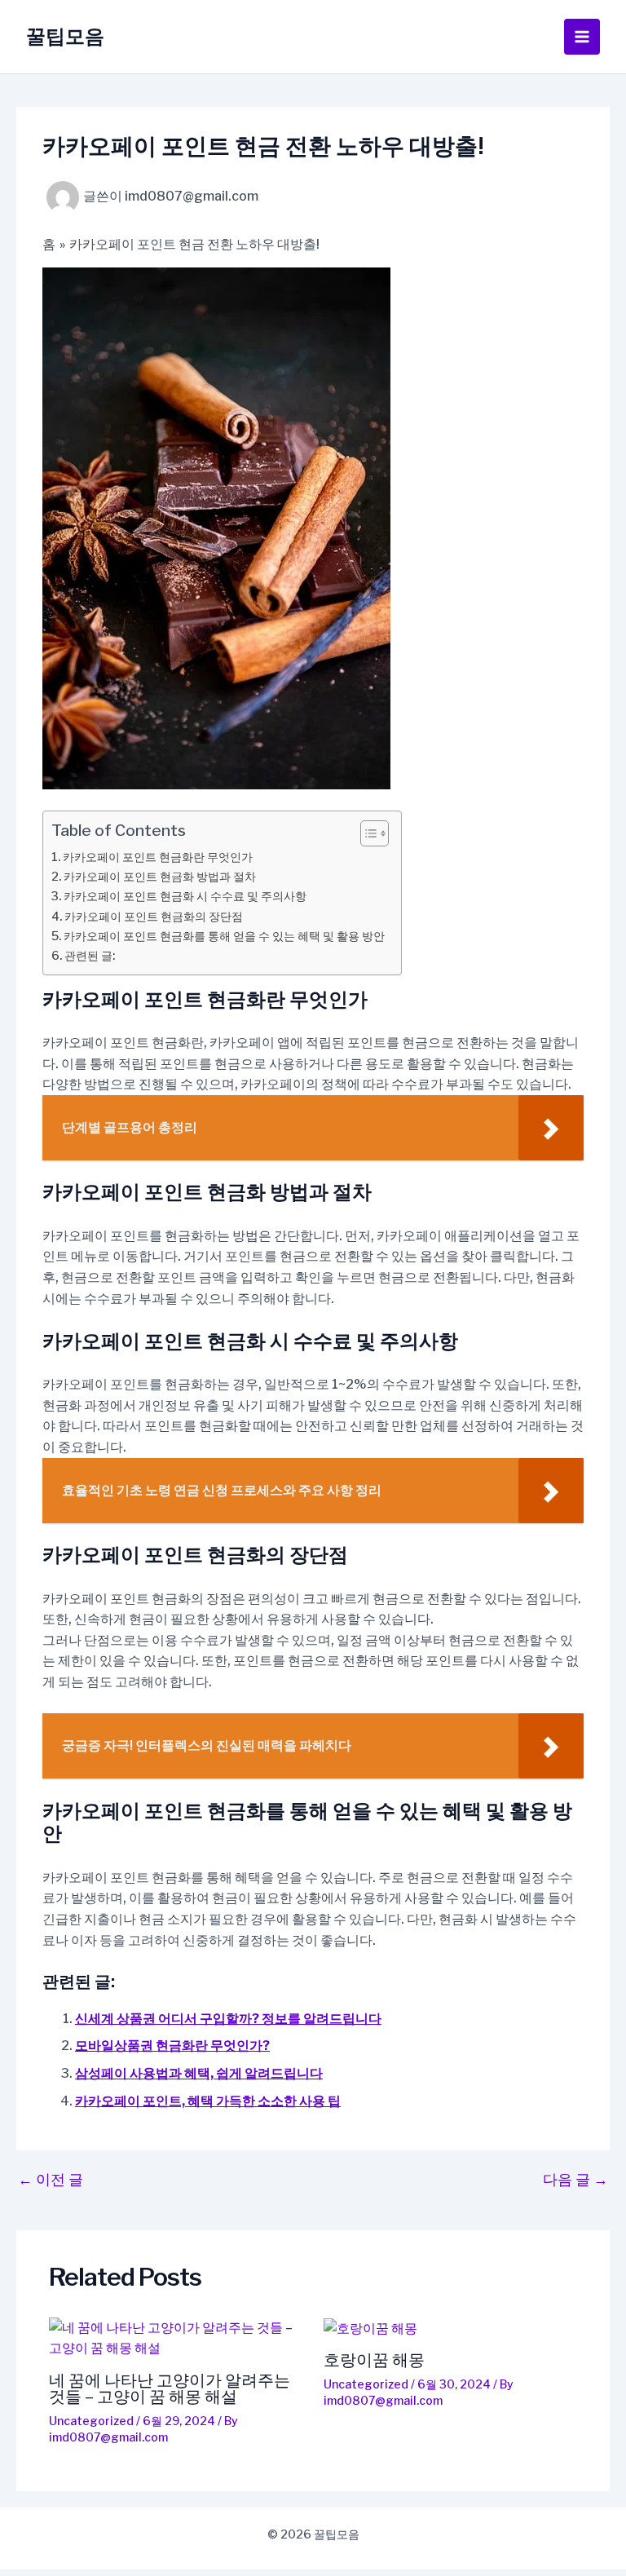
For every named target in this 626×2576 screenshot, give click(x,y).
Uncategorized (91, 2421)
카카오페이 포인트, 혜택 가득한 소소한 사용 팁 (208, 2101)
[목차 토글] (366, 833)
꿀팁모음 (65, 36)
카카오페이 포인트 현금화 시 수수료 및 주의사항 (185, 896)
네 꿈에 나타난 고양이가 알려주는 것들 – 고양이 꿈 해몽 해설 (170, 2388)
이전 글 (51, 2180)
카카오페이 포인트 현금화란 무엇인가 (158, 857)
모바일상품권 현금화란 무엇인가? (172, 2046)
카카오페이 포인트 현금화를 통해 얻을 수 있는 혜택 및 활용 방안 (224, 936)
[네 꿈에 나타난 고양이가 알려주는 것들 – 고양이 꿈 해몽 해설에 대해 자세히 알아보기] (176, 2338)
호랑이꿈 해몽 (374, 2360)
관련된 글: (90, 956)
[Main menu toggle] (582, 37)
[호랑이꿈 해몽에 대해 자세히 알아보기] (451, 2329)
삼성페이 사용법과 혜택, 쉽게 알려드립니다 (199, 2073)
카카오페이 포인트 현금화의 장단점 (154, 917)
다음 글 (575, 2180)
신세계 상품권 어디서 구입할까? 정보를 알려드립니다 (228, 2019)
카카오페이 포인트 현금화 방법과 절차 (160, 877)
